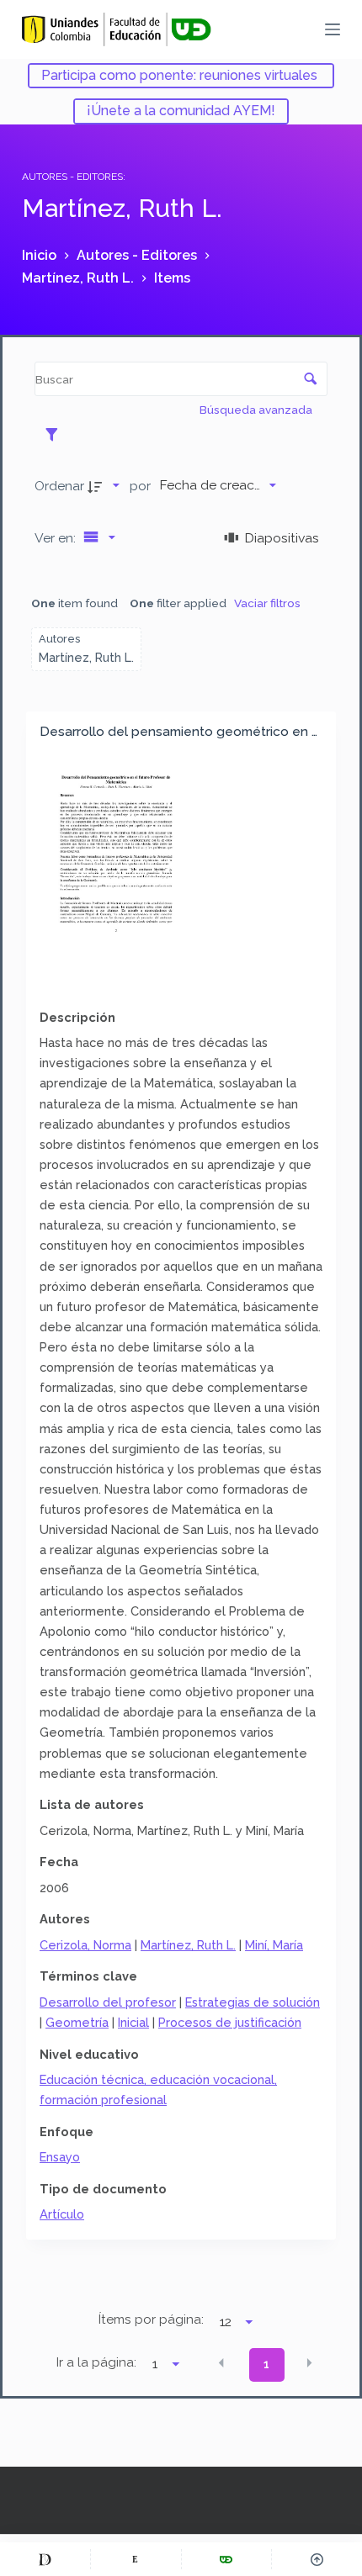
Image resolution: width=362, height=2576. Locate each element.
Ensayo (60, 2157)
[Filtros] (56, 434)
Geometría (77, 2022)
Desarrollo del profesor (108, 2002)
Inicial (133, 2022)
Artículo (62, 2214)
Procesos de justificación (230, 2022)
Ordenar (59, 486)
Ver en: (57, 538)
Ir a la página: (96, 2362)
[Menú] (333, 29)
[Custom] (45, 2559)
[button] (221, 2363)
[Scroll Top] (317, 2559)
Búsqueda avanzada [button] (257, 410)
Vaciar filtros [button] (267, 603)
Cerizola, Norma (85, 1945)
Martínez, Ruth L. (188, 1945)
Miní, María (274, 1945)
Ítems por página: (151, 2319)
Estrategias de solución (253, 2002)
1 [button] (266, 2364)
